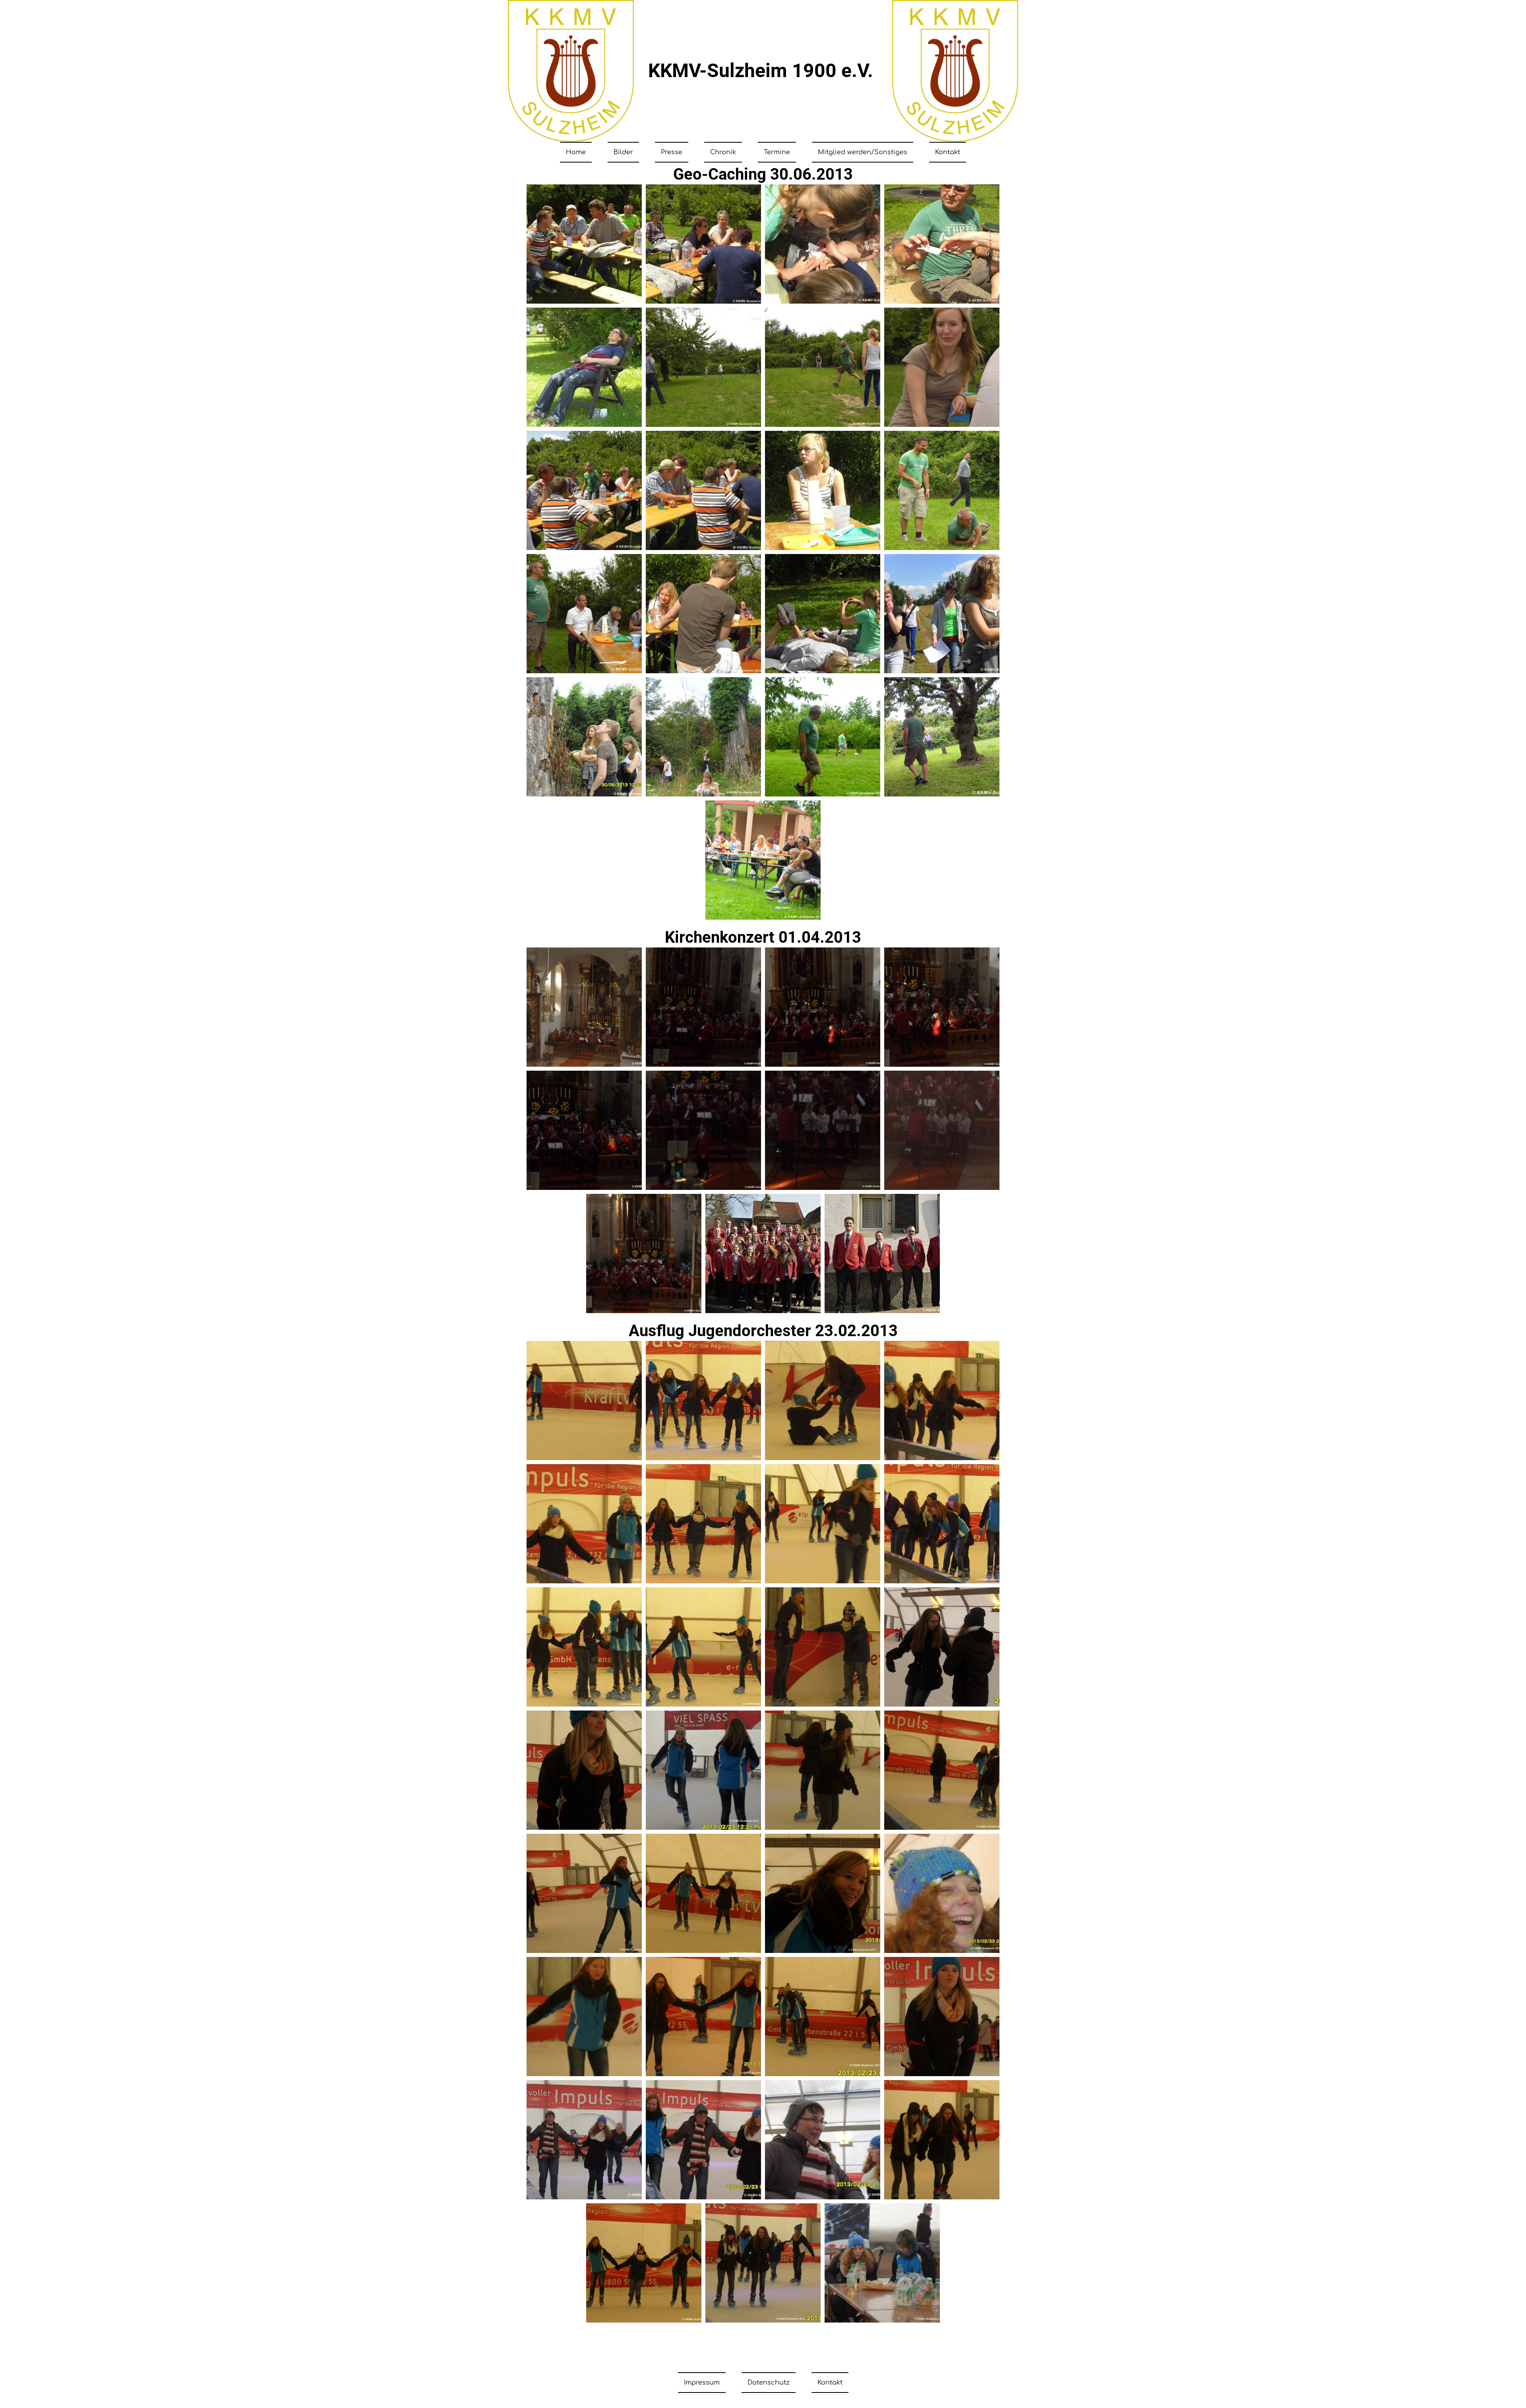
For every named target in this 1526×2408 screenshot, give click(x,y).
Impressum (702, 2383)
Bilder (623, 152)
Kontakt (948, 152)
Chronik (723, 152)
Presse (672, 152)
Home (576, 152)
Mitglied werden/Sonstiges (863, 152)
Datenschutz (769, 2383)
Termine (777, 152)
